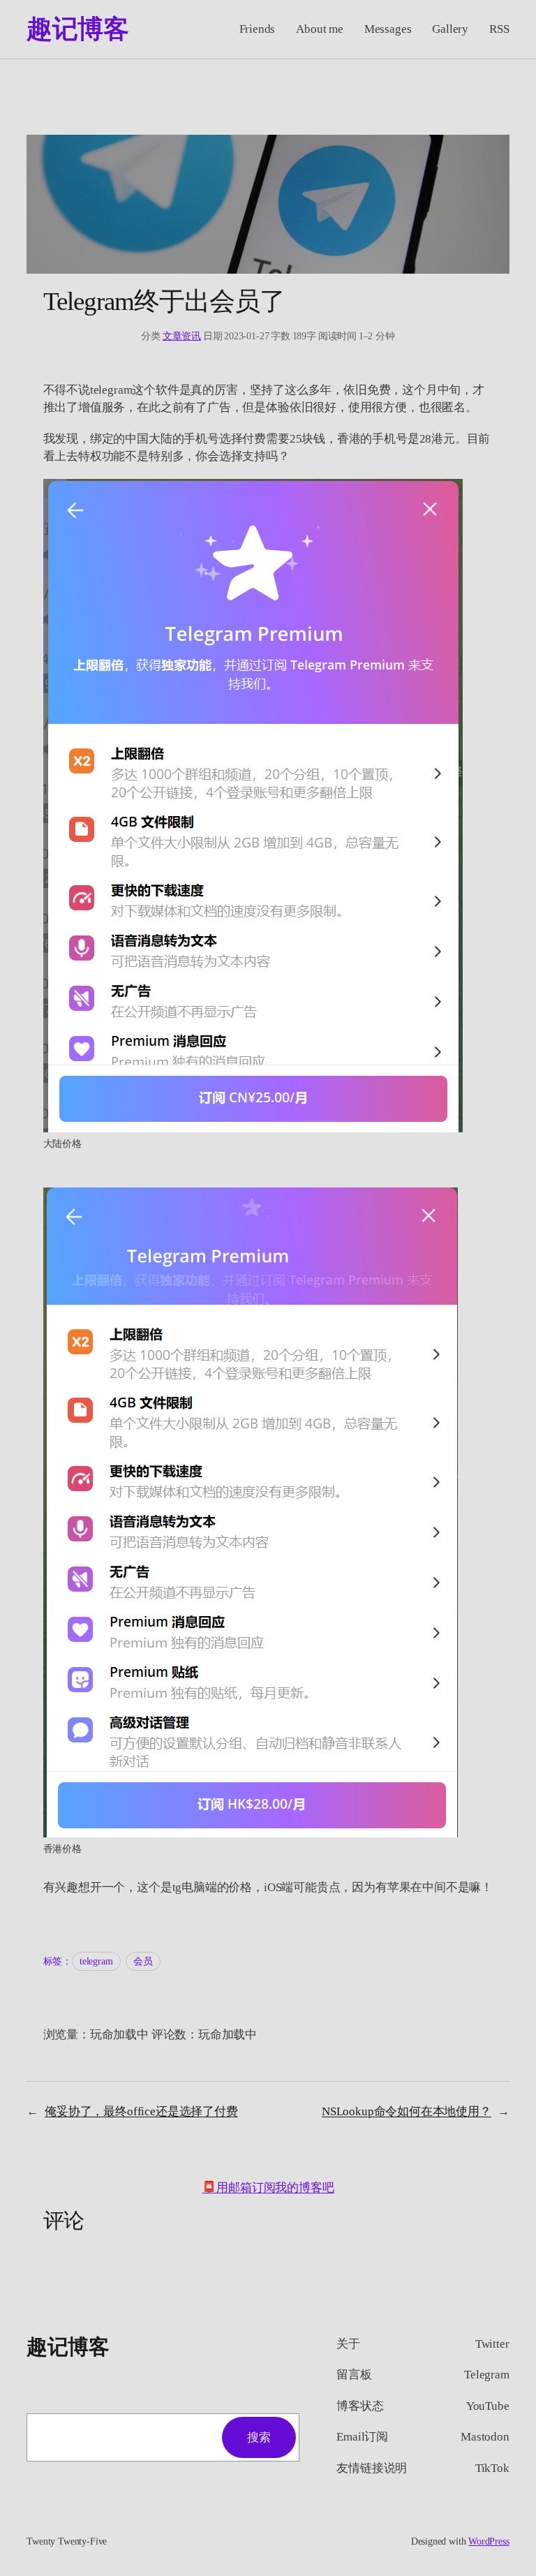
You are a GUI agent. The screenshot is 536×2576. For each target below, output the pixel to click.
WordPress (489, 2541)
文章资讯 (182, 336)
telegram (96, 1961)
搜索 (259, 2437)
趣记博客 (77, 29)
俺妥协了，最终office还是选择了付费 (141, 2111)
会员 (143, 1961)
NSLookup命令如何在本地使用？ (407, 2111)
